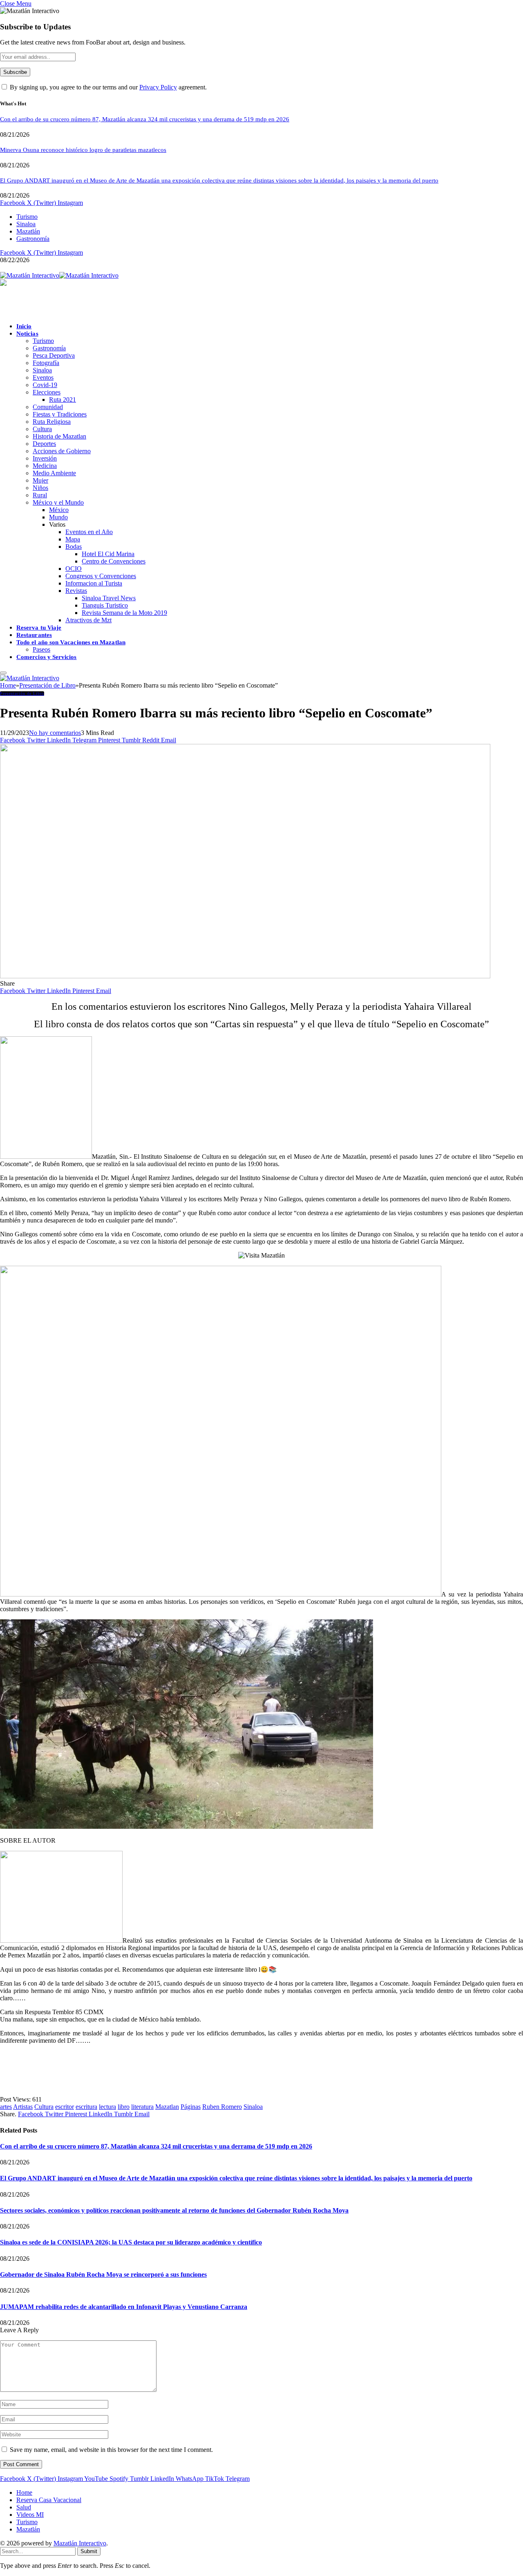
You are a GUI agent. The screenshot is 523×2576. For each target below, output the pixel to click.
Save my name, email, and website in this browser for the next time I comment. (111, 2450)
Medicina (45, 466)
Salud (24, 2507)
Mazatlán (28, 231)
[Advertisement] (149, 2069)
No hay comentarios (55, 733)
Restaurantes (34, 635)
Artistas (23, 2107)
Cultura (42, 429)
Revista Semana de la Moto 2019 (124, 613)
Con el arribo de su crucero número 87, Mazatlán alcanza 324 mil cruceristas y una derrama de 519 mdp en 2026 (145, 119)
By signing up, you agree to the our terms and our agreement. (107, 87)
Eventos (43, 377)
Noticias (27, 334)
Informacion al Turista (94, 583)
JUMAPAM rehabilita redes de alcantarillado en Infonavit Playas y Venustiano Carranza (124, 2307)
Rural (40, 495)
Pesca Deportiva (54, 355)
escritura (86, 2107)
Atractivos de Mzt (88, 620)
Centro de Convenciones (114, 561)
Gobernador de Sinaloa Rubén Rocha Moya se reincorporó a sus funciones (103, 2274)
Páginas (191, 2107)
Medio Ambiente (54, 473)
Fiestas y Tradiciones (60, 414)
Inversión (45, 458)
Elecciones (47, 392)
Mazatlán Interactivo (80, 2543)
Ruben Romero (222, 2107)
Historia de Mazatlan (59, 436)
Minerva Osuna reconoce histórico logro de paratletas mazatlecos (83, 150)
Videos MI (30, 2515)
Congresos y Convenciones (101, 576)
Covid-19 (45, 385)
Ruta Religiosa (52, 422)
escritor (65, 2107)
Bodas (74, 547)
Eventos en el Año (89, 532)
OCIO (74, 569)
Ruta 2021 (63, 400)
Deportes (44, 444)
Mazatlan (167, 2107)
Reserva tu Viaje (39, 628)
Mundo (58, 517)
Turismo (27, 217)
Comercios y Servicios (47, 657)
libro (124, 2107)
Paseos (41, 649)
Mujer (40, 480)
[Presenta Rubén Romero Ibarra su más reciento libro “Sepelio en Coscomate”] (245, 976)
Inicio (24, 326)
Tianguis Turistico (105, 605)
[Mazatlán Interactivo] (59, 275)
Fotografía (46, 363)
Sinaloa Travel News (109, 598)
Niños (40, 488)
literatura (142, 2107)
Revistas (76, 591)
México (59, 510)
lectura (107, 2107)
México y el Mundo (58, 502)
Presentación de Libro (22, 694)
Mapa (73, 539)
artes (6, 2107)
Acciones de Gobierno (62, 451)
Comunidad (48, 407)
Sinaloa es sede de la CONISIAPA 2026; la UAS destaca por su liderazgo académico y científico (131, 2242)
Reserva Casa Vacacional (49, 2500)
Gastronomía (33, 239)
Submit (89, 2551)
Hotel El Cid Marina (108, 554)
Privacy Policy (158, 87)
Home (24, 2493)
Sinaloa (26, 224)
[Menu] (3, 673)
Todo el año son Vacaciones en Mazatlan (71, 642)
